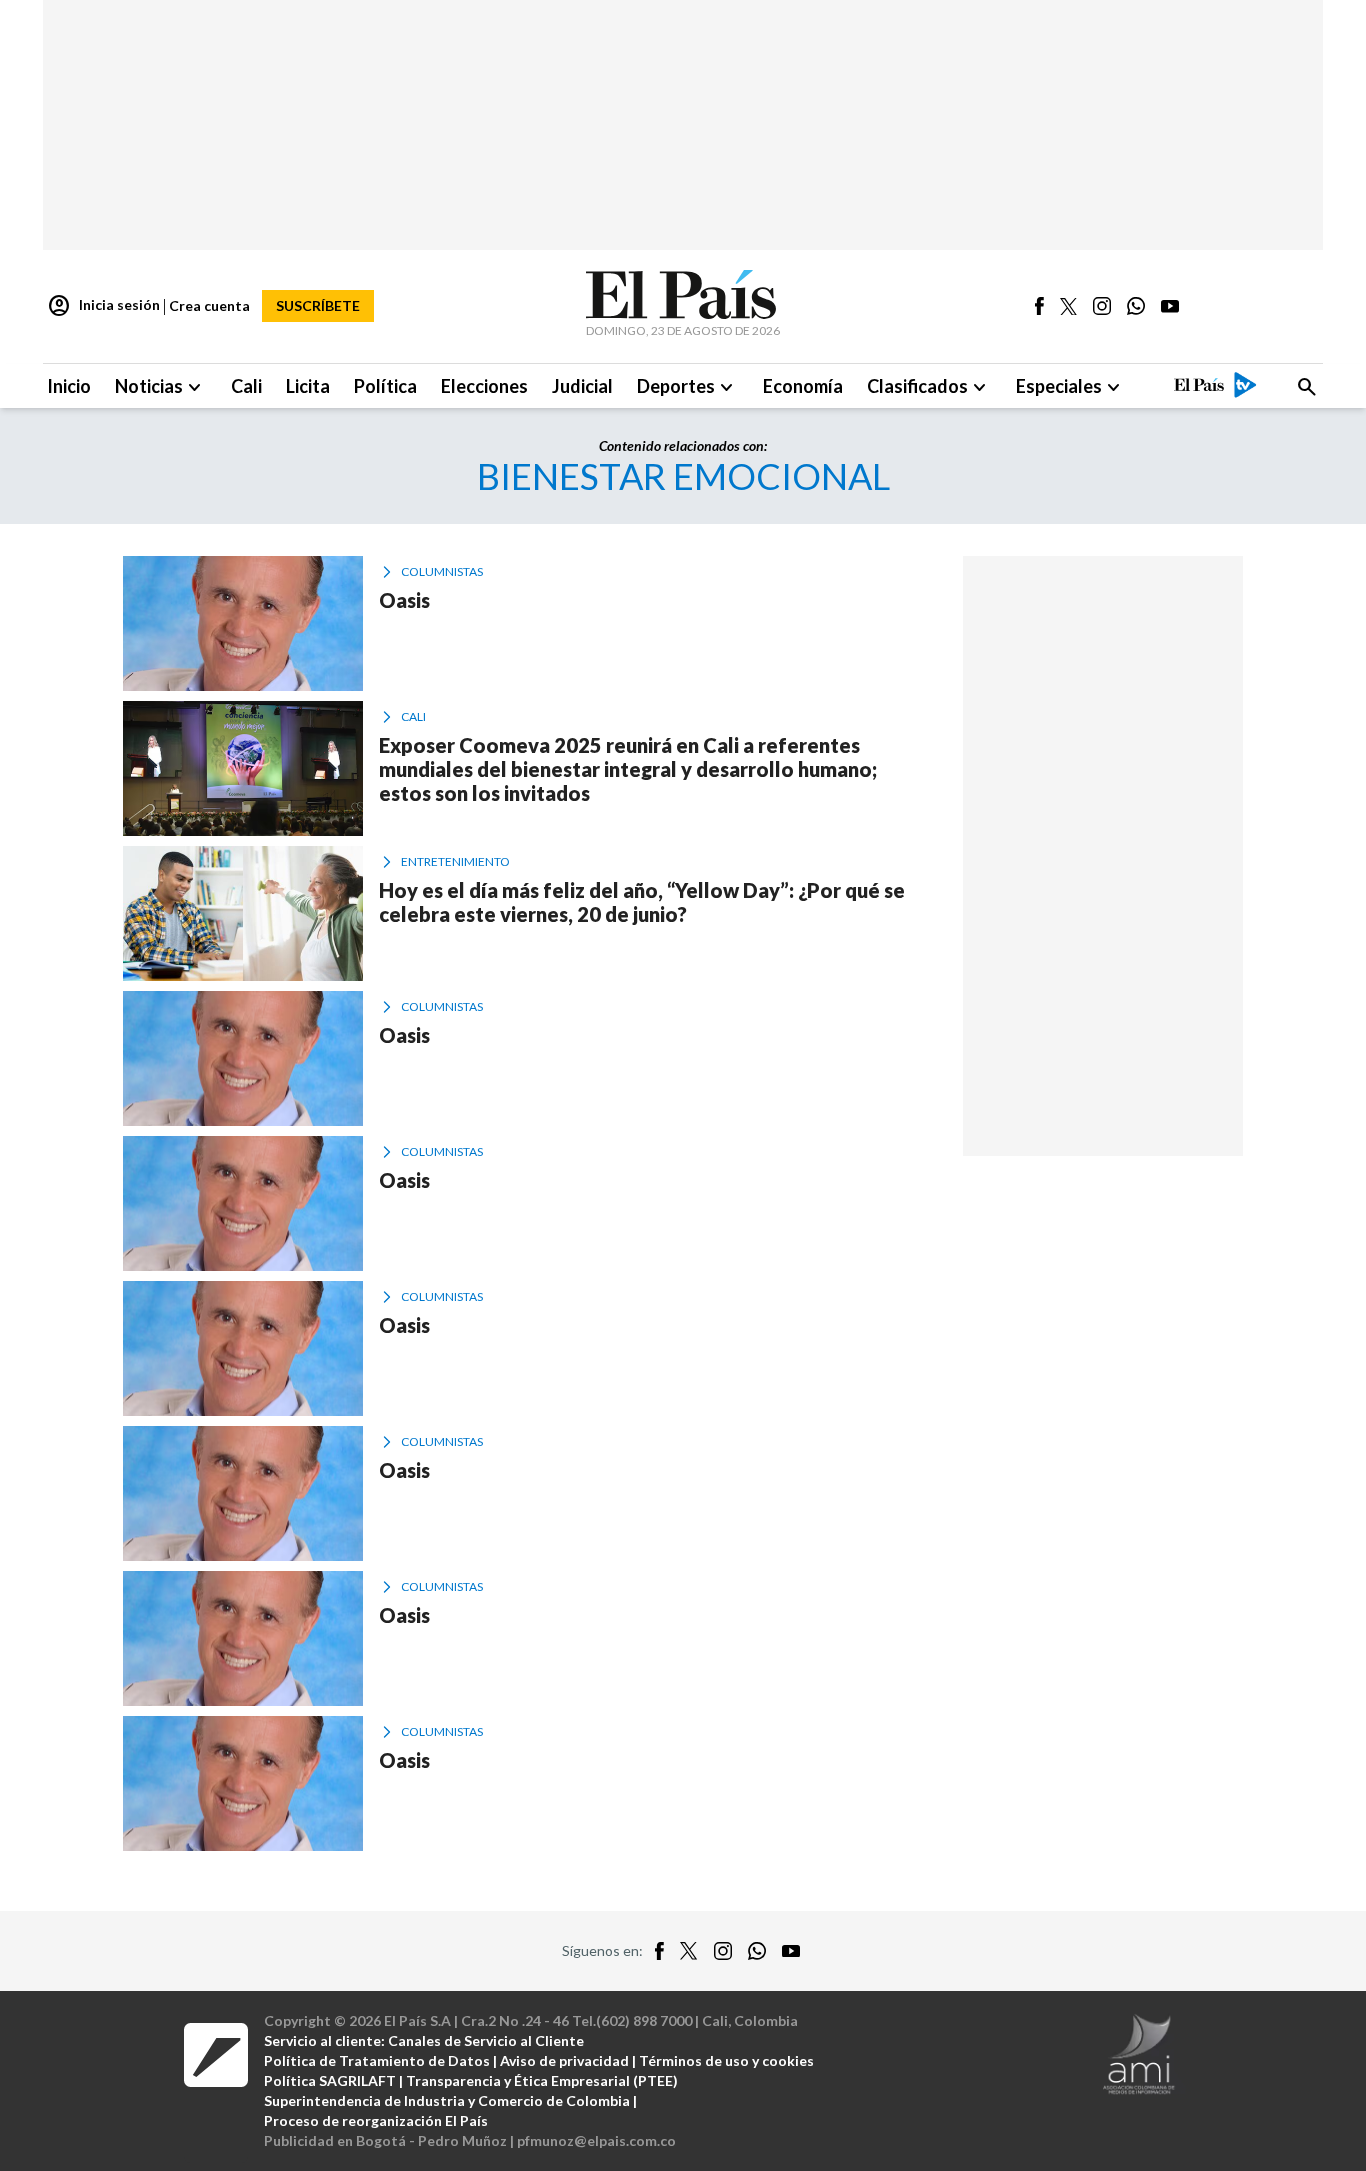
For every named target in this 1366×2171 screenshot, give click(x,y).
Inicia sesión (103, 306)
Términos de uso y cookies (726, 2060)
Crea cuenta (209, 305)
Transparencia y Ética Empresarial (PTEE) (542, 2080)
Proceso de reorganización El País (376, 2120)
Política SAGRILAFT (330, 2080)
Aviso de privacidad (564, 2060)
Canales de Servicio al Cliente (486, 2040)
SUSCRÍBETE (318, 305)
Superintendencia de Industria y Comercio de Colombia (447, 2100)
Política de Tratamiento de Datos (377, 2060)
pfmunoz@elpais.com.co (596, 2140)
